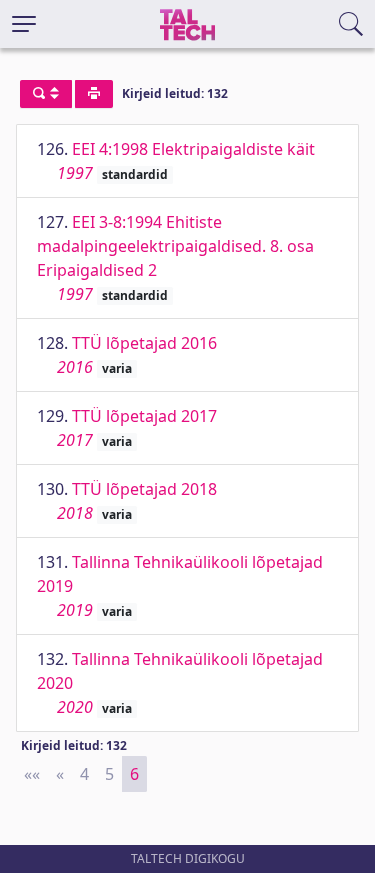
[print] (94, 94)
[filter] (46, 94)
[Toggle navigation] (24, 24)
